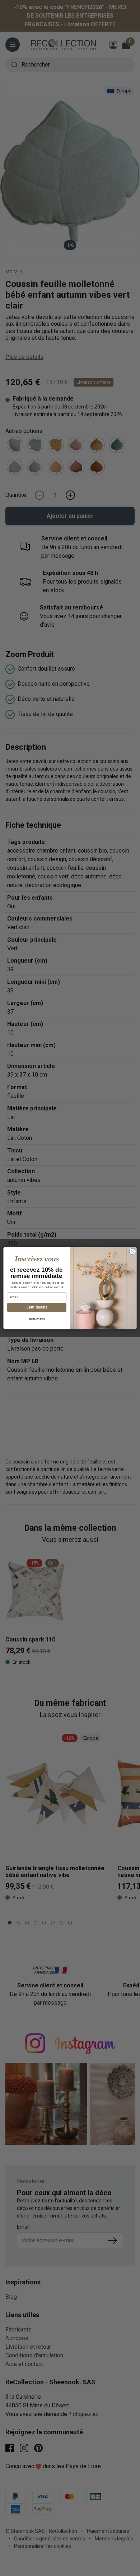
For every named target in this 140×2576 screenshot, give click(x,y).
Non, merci (37, 1318)
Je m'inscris (37, 1307)
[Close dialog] (132, 1251)
